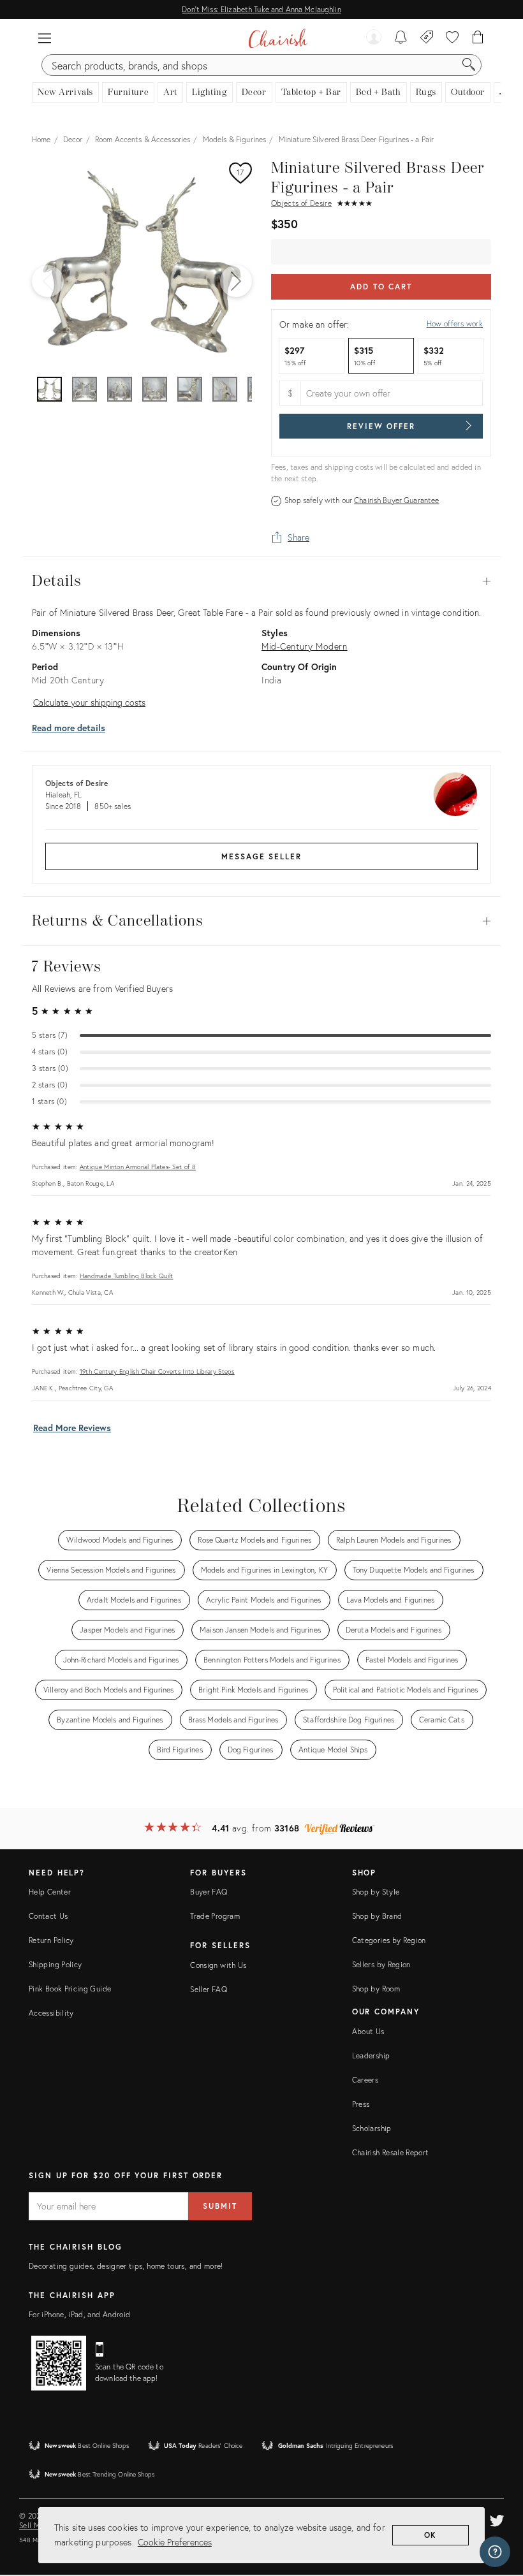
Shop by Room (376, 1989)
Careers (365, 2080)
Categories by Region (389, 1940)
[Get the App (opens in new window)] (59, 2363)
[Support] (495, 2552)
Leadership (371, 2056)
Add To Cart (381, 287)
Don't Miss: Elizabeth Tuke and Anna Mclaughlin (261, 9)
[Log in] (374, 38)
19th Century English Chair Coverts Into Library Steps (157, 1372)
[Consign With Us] (427, 38)
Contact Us (48, 1916)
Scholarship (372, 2128)
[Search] (469, 65)
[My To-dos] (401, 38)
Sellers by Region (381, 1964)
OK (431, 2535)
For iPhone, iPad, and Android (79, 2314)
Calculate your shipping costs (89, 702)
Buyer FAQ (209, 1892)
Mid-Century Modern (304, 646)
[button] (45, 38)
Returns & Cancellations (261, 921)
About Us (368, 2031)
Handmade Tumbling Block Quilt (127, 1276)
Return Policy (51, 1940)
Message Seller (261, 856)
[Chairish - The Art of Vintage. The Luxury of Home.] (278, 38)
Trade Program (215, 1916)
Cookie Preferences (175, 2542)
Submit (220, 2206)
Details (261, 581)
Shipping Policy (55, 1964)
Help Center (50, 1892)
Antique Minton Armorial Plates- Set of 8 (138, 1167)
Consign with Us (218, 1965)
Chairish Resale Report (391, 2152)
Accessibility (51, 2013)
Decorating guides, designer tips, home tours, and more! (126, 2266)
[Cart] (478, 38)
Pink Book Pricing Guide (70, 1989)
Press (361, 2104)
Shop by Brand (377, 1916)
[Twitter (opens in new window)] (497, 2519)
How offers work (455, 324)
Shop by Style (376, 1892)
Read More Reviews (72, 1428)
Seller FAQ (209, 1989)
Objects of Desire (301, 203)
